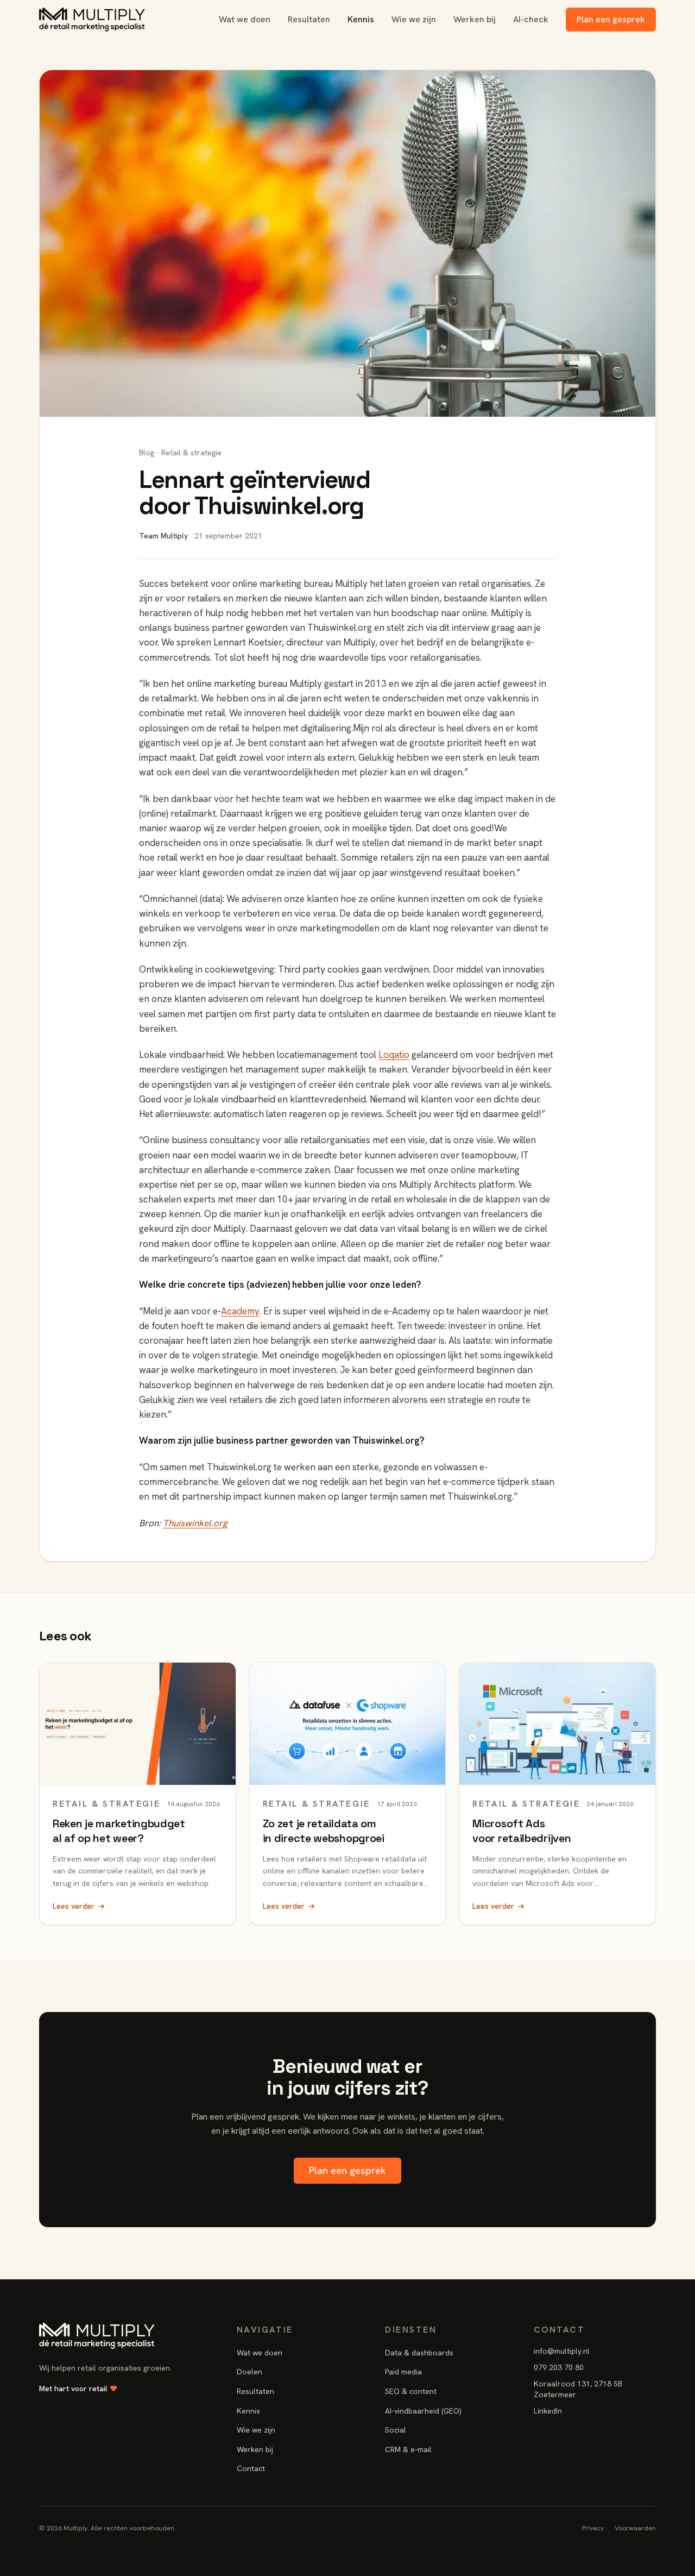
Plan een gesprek (611, 19)
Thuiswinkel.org (195, 1523)
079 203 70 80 (559, 2367)
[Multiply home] (92, 20)
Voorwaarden (635, 2528)
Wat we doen (245, 19)
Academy (240, 1311)
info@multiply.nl (562, 2351)
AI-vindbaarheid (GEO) (423, 2411)
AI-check (531, 19)
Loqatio (394, 1055)
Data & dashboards (419, 2353)
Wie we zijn (414, 19)
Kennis (361, 19)
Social (396, 2430)
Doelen (249, 2372)
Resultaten (309, 19)
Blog (147, 453)
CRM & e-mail (408, 2449)
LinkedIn (548, 2411)
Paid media (403, 2372)
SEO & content (411, 2391)
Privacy (593, 2528)
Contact (251, 2468)
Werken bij (475, 19)
